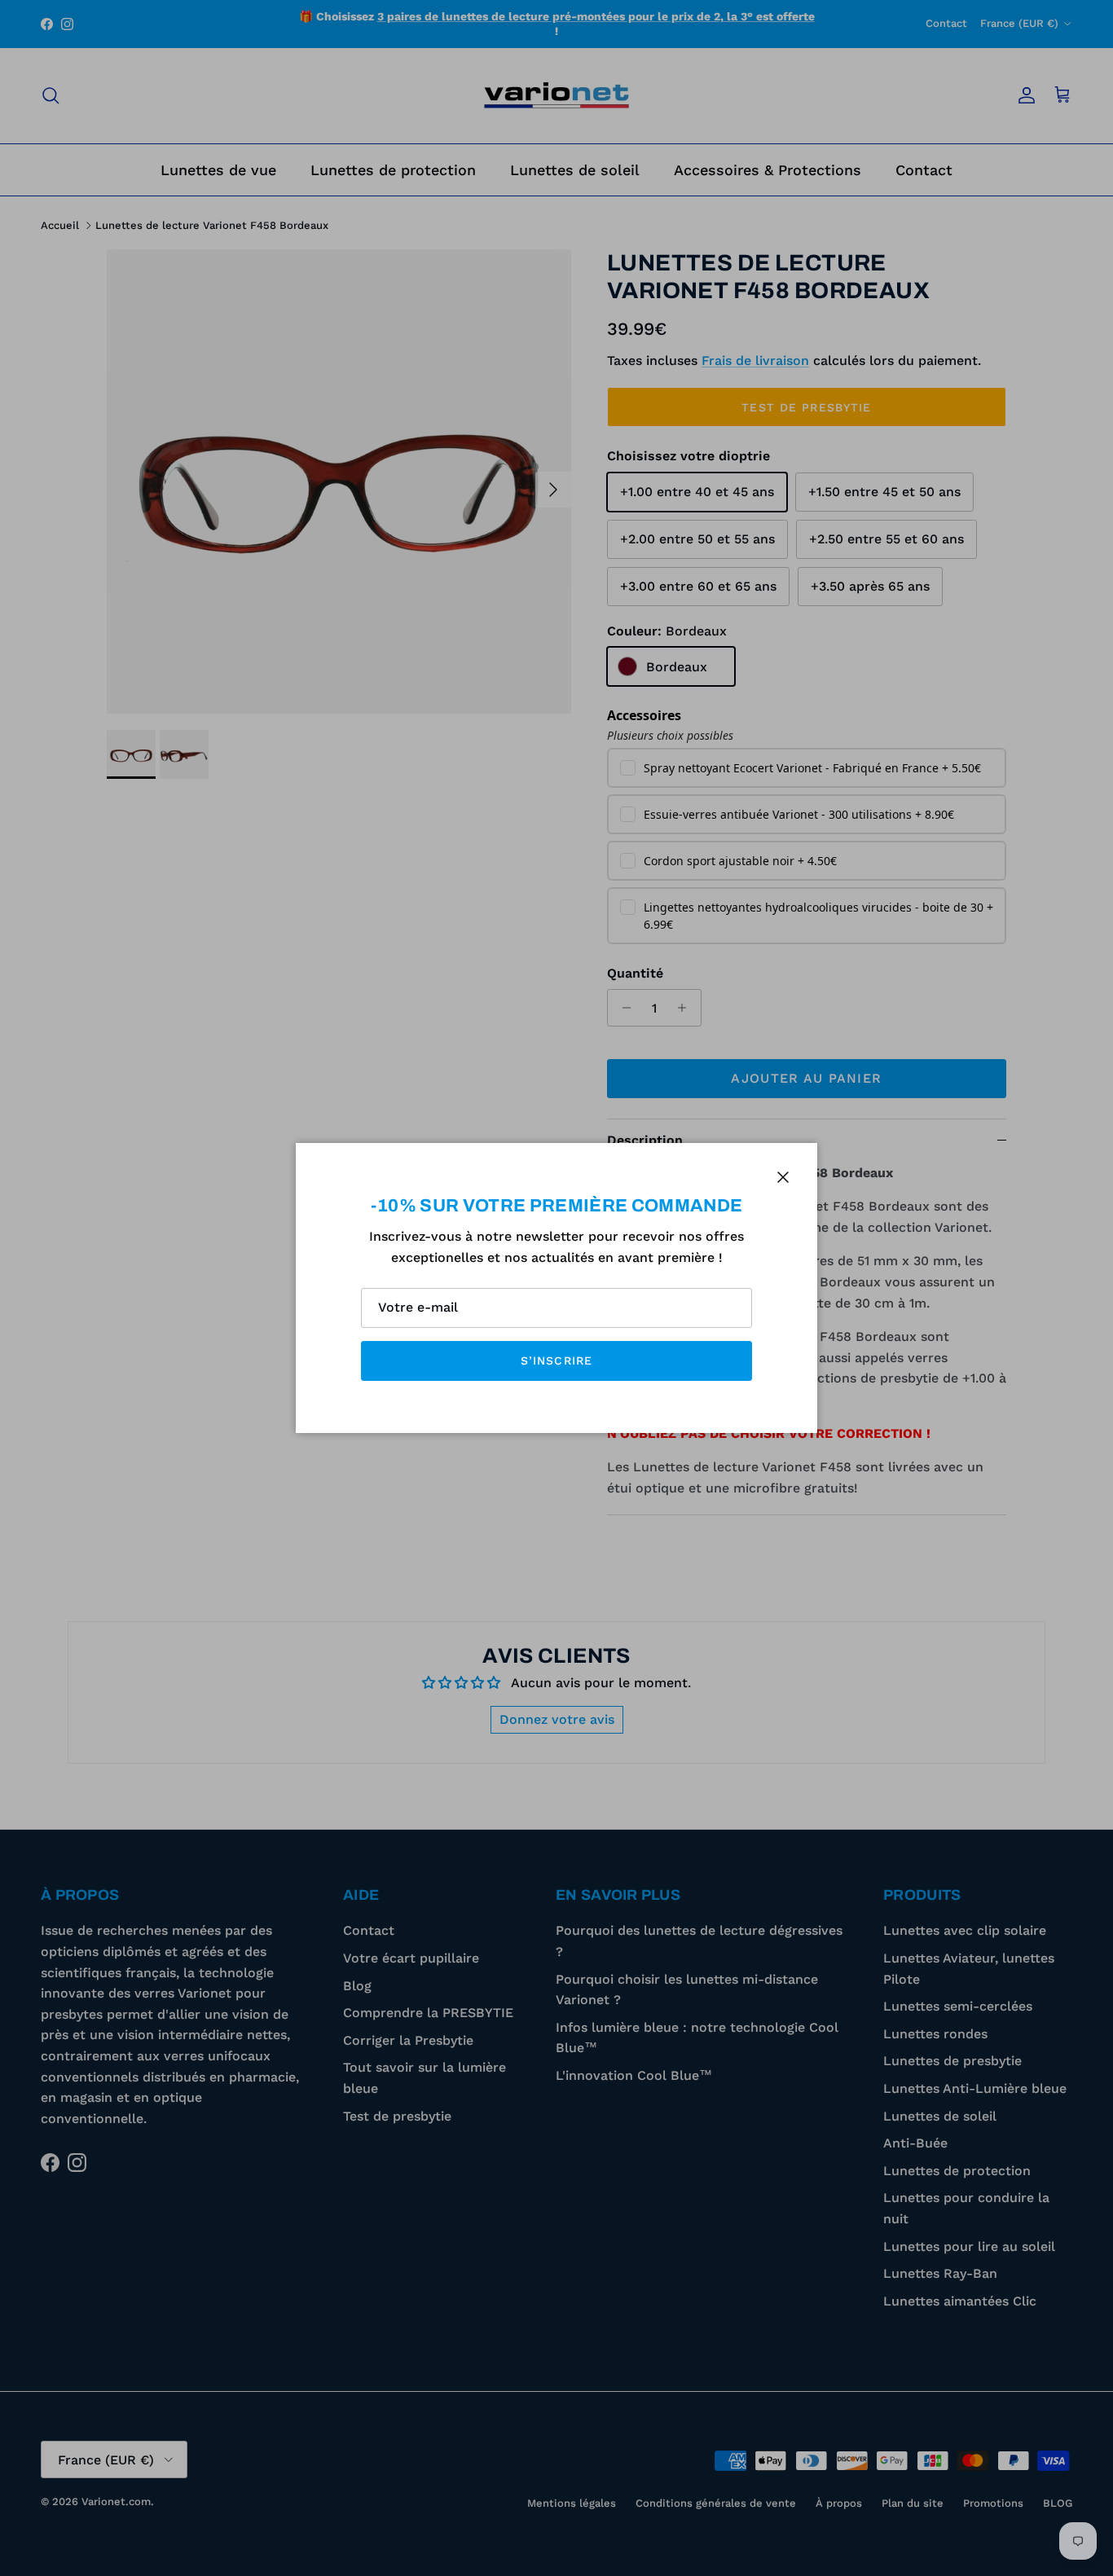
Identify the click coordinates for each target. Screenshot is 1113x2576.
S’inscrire (556, 1361)
